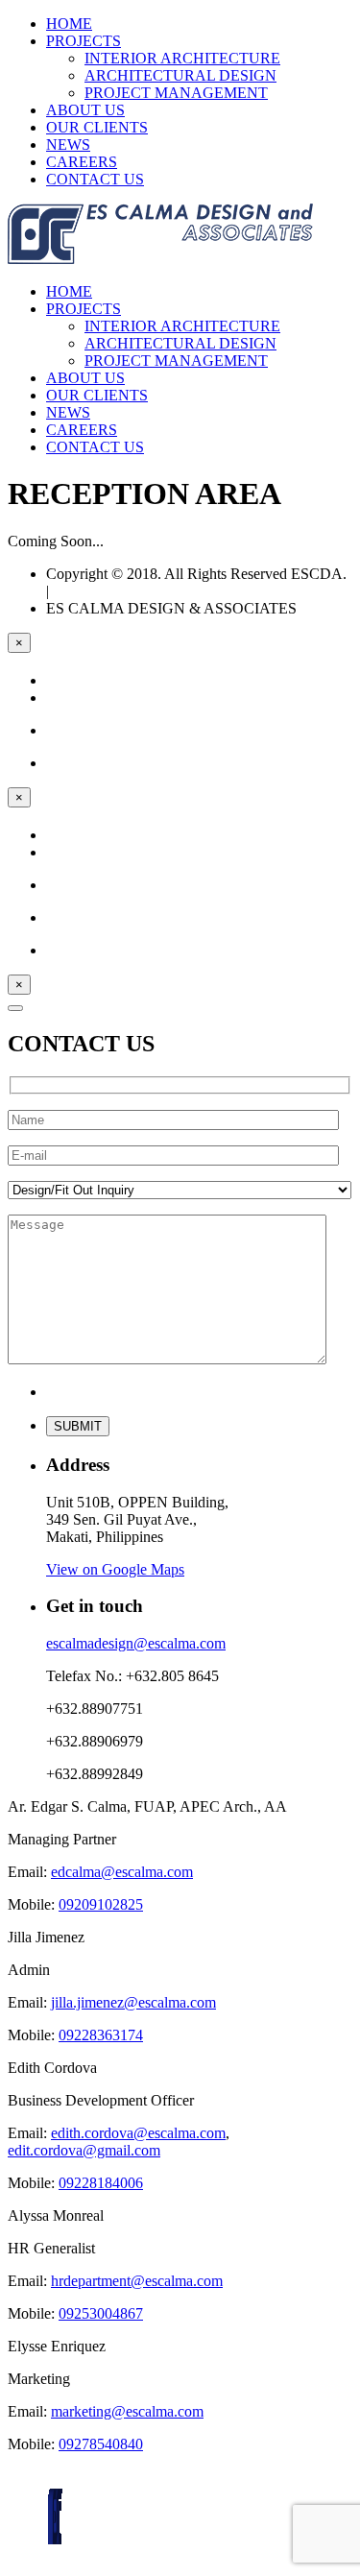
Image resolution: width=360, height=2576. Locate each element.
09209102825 (101, 1904)
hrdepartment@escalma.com (137, 2281)
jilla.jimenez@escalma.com (133, 2002)
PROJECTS (84, 41)
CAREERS (82, 162)
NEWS (68, 144)
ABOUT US (85, 110)
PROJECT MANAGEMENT (176, 93)
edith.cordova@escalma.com (138, 2133)
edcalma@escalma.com (122, 1872)
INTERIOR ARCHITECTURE (182, 58)
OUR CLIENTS (97, 127)
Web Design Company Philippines (157, 591)
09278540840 (101, 2444)
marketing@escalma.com (127, 2411)
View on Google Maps (115, 1569)
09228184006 (101, 2183)
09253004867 (101, 2313)
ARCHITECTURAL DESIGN (180, 75)
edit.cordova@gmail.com (84, 2150)
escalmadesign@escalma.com (136, 1643)
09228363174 (101, 2035)
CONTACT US (95, 179)
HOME (69, 24)
